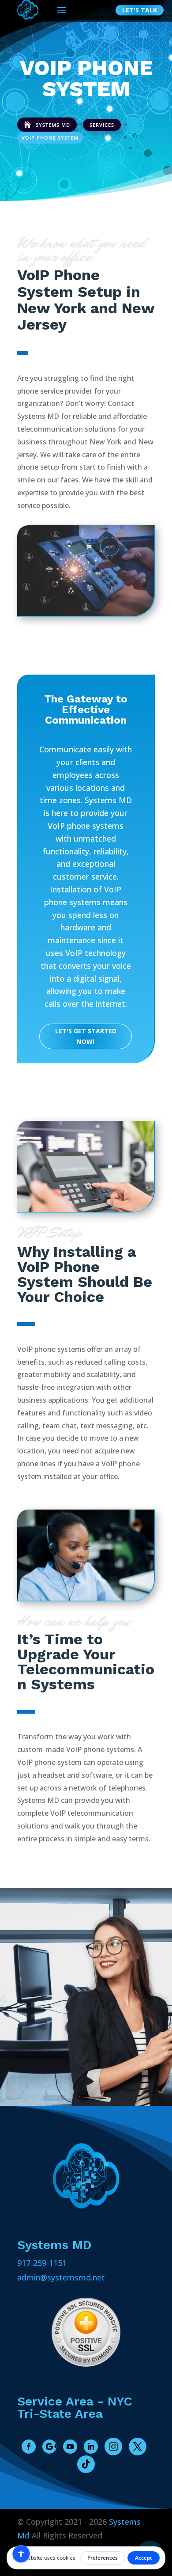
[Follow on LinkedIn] (91, 2447)
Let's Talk (140, 10)
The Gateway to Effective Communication (86, 710)
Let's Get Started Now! (86, 1036)
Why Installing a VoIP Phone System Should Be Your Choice (85, 1275)
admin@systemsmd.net (61, 2277)
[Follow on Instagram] (113, 2447)
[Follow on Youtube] (70, 2447)
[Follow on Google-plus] (49, 2447)
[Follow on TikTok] (86, 2464)
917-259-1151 (42, 2263)
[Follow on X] (138, 2447)
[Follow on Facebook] (29, 2447)
